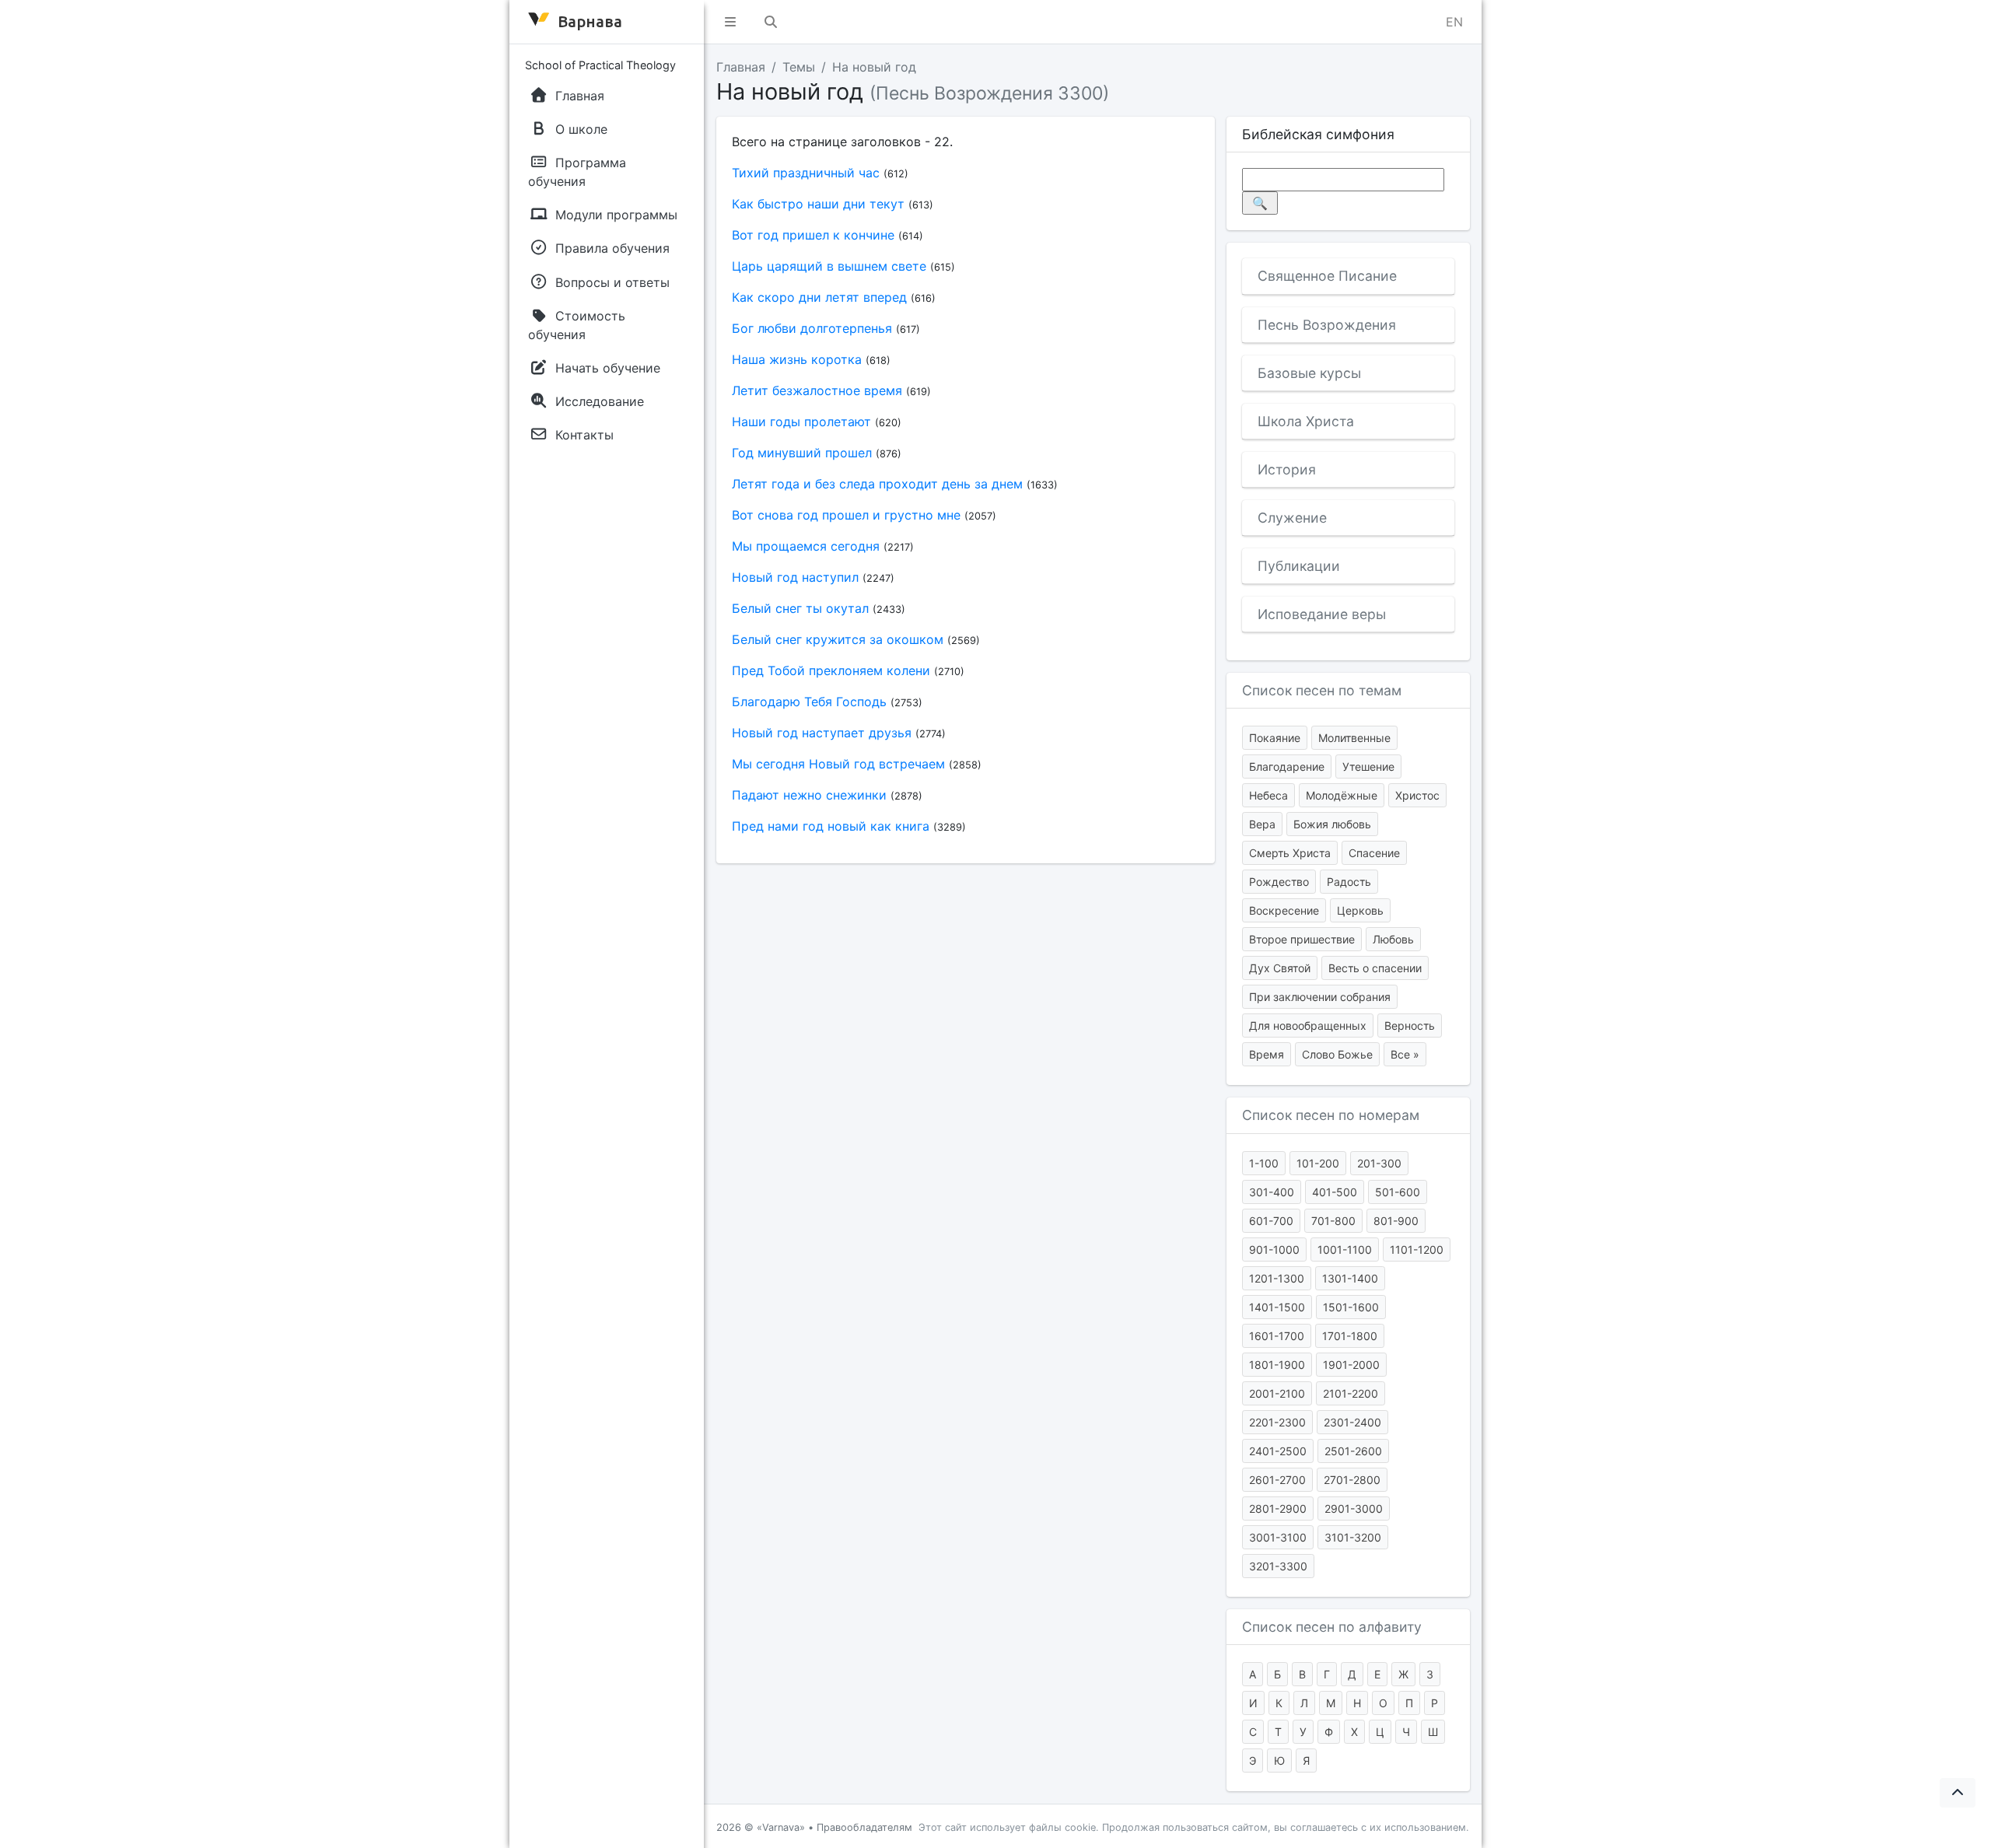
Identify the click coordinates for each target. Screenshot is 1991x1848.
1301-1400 (1350, 1278)
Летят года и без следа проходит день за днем (877, 484)
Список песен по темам (1322, 690)
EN (1454, 22)
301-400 (1272, 1192)
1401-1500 (1277, 1307)
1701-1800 (1350, 1336)
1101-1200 (1417, 1249)
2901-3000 (1354, 1508)
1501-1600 (1351, 1307)
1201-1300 (1277, 1278)
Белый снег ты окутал (800, 608)
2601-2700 (1277, 1480)
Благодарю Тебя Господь (809, 702)
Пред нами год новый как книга (831, 826)
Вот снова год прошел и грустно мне (846, 515)
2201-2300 (1277, 1422)
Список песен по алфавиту (1332, 1627)
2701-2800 (1352, 1480)
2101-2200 (1351, 1393)
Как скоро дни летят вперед (819, 297)
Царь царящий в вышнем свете (829, 266)
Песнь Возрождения (1327, 325)
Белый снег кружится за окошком (838, 639)
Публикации (1299, 566)
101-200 (1318, 1163)
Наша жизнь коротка (797, 359)
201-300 (1379, 1163)
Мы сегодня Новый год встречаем (838, 764)
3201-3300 (1278, 1566)
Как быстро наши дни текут (818, 204)
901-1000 (1274, 1249)
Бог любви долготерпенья (812, 328)
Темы (799, 67)
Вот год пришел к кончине (813, 235)
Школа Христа (1306, 421)
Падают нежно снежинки (809, 795)
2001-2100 (1277, 1393)
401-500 (1335, 1192)
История (1287, 469)
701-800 (1333, 1221)
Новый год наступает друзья (822, 733)
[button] (730, 22)
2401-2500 (1278, 1451)
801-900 (1396, 1221)
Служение (1292, 518)
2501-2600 (1353, 1451)
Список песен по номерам (1331, 1115)
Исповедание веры (1322, 614)
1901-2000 (1351, 1365)
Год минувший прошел (802, 453)
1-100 (1264, 1163)
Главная (741, 67)
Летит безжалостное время (817, 390)
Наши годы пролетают (801, 422)
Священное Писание (1327, 276)
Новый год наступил (795, 577)
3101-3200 (1353, 1537)
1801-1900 (1277, 1365)
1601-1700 (1277, 1336)
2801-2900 (1278, 1508)
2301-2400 (1352, 1422)
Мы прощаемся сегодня (806, 546)
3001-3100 (1278, 1537)
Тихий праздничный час (806, 173)
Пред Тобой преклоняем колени (831, 670)
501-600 (1398, 1192)
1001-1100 (1345, 1249)
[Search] (771, 22)
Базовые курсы (1309, 373)
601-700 (1271, 1221)
